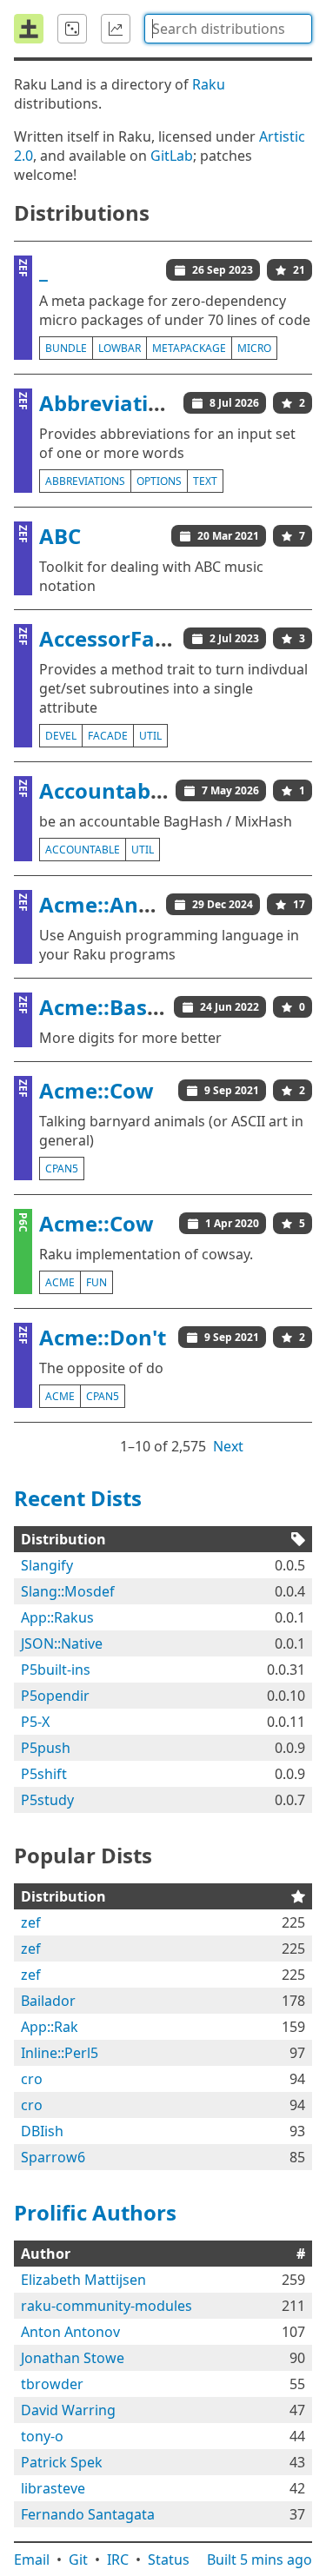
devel (61, 736)
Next (228, 1446)
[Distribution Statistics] (116, 29)
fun (96, 1282)
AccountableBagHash (150, 790)
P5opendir (55, 1696)
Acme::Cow (96, 1090)
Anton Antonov (70, 2332)
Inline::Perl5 (60, 2053)
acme (60, 1282)
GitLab (172, 156)
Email (32, 2559)
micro (254, 348)
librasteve (53, 2488)
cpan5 (62, 1168)
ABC (60, 536)
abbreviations (85, 481)
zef (31, 1922)
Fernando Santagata (88, 2514)
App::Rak (50, 2027)
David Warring (68, 2410)
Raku (209, 84)
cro (32, 2079)
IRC (118, 2559)
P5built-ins (56, 1670)
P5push (46, 1748)
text (205, 481)
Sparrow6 (53, 2157)
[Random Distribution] (72, 29)
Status (169, 2559)
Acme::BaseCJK (116, 1007)
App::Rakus (57, 1617)
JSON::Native (62, 1643)
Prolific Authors (95, 2212)
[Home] (29, 29)
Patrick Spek (62, 2462)
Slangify (47, 1565)
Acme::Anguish (117, 904)
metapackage (189, 348)
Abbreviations (112, 403)
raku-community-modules (106, 2306)
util (150, 736)
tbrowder (52, 2384)
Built (259, 2559)
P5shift (44, 1774)
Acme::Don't (103, 1337)
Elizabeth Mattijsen (83, 2280)
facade (108, 736)
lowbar (120, 348)
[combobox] (228, 29)
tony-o (42, 2436)
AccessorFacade (121, 638)
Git (78, 2559)
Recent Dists (78, 1498)
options (159, 481)
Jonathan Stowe (73, 2358)
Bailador (48, 2001)
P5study (47, 1800)
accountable (83, 850)
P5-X (35, 1722)
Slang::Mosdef (68, 1591)
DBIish (42, 2131)
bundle (66, 348)
